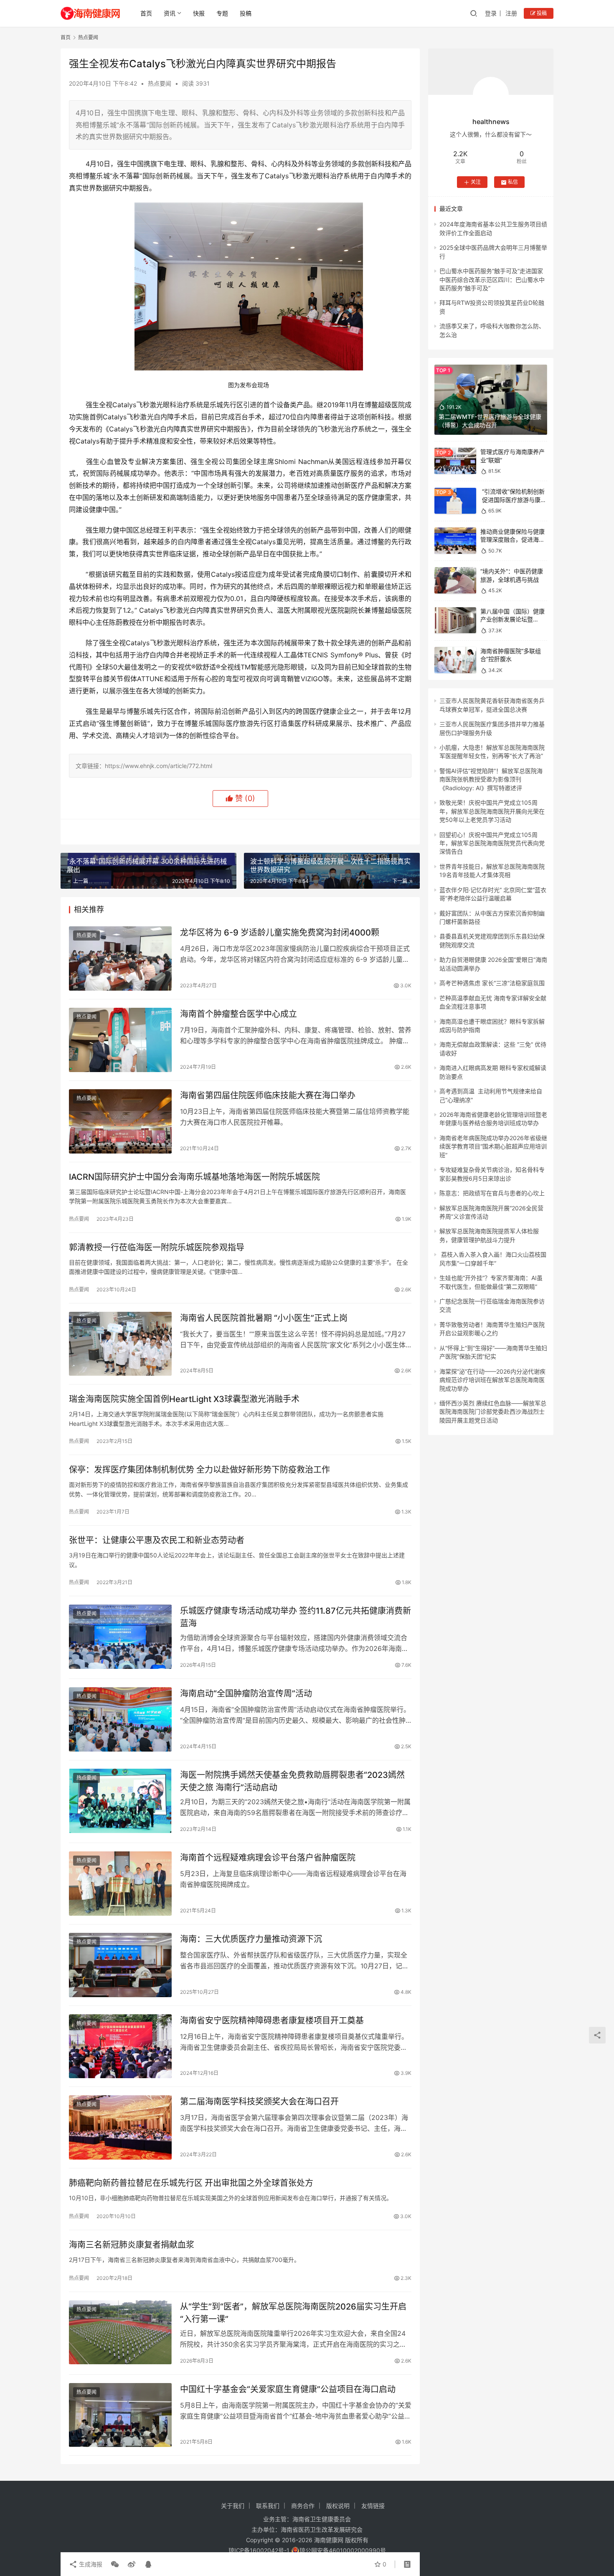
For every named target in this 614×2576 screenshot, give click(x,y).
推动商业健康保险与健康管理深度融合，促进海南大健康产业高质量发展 (513, 540)
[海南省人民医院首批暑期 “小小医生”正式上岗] (120, 1344)
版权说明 (338, 2506)
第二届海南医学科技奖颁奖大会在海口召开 (259, 2102)
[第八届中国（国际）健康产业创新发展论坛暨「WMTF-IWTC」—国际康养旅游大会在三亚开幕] (455, 620)
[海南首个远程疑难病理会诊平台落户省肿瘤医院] (120, 1884)
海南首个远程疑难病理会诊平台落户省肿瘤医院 (268, 1858)
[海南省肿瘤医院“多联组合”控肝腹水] (455, 660)
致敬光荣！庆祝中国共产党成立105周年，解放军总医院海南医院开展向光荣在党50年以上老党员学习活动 (492, 811)
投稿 (246, 13)
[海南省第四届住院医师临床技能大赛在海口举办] (120, 1121)
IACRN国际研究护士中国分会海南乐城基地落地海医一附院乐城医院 (194, 1177)
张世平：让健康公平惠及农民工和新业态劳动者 (157, 1540)
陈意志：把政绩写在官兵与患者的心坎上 (492, 1193)
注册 (511, 13)
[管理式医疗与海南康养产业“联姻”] (455, 461)
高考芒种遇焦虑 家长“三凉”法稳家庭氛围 (492, 983)
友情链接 (373, 2506)
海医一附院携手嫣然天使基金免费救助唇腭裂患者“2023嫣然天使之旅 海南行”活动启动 (292, 1781)
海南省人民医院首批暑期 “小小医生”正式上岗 (264, 1318)
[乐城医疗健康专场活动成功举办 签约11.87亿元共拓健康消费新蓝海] (120, 1637)
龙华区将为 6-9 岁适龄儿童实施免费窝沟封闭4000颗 (280, 933)
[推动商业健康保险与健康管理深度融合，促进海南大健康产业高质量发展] (455, 541)
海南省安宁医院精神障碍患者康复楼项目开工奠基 (272, 2021)
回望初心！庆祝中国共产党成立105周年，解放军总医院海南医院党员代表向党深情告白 (492, 843)
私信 (513, 182)
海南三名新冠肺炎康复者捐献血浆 (132, 2245)
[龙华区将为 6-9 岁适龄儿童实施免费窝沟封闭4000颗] (120, 958)
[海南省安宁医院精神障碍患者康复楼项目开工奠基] (120, 2046)
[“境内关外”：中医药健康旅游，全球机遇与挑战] (455, 580)
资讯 (170, 13)
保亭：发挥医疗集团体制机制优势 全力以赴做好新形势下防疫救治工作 (199, 1470)
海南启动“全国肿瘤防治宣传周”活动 (246, 1694)
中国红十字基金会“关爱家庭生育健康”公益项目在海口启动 (288, 2389)
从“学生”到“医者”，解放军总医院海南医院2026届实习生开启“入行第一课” (293, 2313)
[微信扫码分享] (115, 2564)
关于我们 (233, 2506)
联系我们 (268, 2506)
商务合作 (303, 2506)
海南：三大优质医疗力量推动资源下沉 (251, 1939)
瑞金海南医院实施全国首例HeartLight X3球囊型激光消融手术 (184, 1399)
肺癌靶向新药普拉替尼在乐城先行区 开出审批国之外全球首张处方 (191, 2183)
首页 (146, 13)
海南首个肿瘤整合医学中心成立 (238, 1014)
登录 (491, 13)
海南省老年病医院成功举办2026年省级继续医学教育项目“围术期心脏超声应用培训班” (493, 1146)
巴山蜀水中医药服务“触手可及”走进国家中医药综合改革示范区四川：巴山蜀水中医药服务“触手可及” (492, 279)
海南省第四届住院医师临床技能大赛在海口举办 (268, 1095)
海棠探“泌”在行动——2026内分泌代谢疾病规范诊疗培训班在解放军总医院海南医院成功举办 (492, 1380)
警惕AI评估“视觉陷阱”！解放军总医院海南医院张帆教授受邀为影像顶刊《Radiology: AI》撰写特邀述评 (491, 779)
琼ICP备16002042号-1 (259, 2550)
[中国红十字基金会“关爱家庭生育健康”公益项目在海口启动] (120, 2415)
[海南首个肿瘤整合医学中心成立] (120, 1040)
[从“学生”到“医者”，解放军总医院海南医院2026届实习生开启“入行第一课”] (120, 2333)
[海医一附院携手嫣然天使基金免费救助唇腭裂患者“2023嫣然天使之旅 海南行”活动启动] (120, 1801)
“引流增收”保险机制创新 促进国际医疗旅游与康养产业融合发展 (513, 500)
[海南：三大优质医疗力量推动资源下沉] (120, 1965)
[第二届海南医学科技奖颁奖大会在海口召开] (120, 2127)
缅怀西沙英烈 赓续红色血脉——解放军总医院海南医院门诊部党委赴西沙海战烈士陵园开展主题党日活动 (493, 1412)
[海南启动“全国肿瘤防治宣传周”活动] (120, 1719)
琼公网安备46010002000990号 (343, 2550)
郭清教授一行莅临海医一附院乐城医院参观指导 (157, 1247)
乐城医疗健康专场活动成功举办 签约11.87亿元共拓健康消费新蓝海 (296, 1617)
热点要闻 (160, 83)
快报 (199, 13)
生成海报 (90, 2564)
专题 (222, 13)
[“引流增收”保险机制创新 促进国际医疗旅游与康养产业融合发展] (455, 501)
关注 (476, 182)
